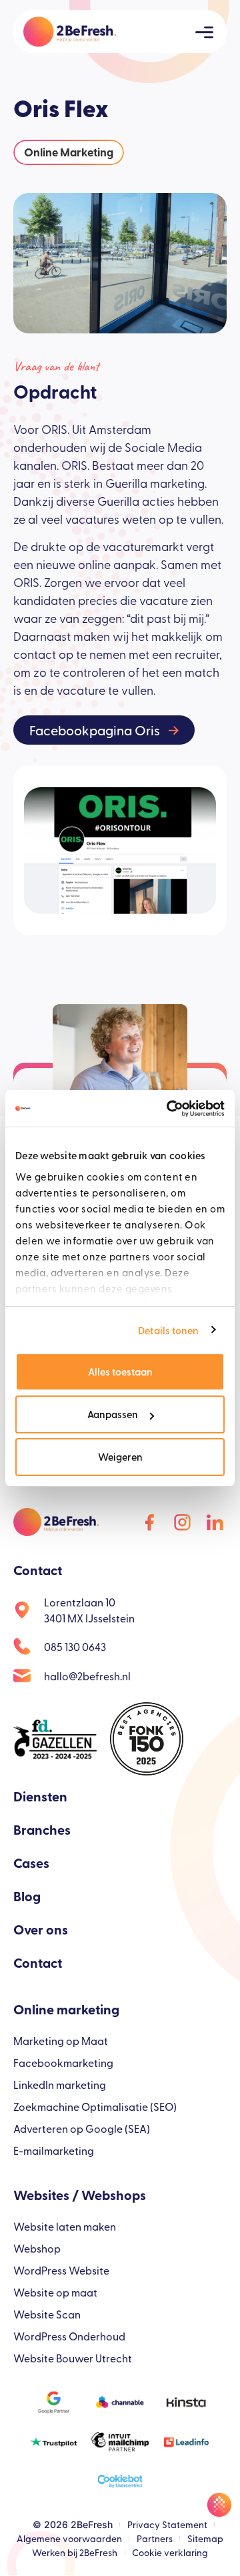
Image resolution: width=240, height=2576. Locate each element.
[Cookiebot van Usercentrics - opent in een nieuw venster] (169, 1109)
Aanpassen (113, 1414)
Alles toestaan (120, 1371)
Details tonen (168, 1330)
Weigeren (120, 1456)
